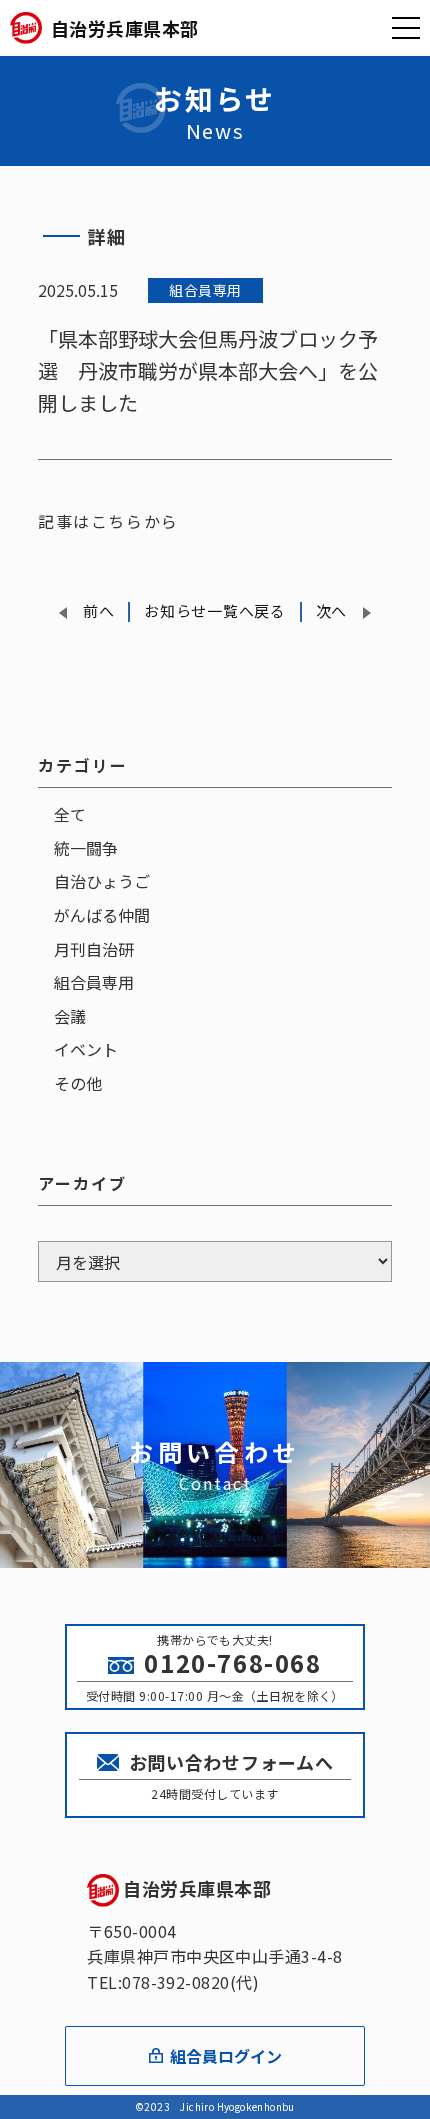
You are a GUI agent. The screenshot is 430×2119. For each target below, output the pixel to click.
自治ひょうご (102, 881)
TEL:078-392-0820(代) (173, 1982)
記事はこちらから (108, 521)
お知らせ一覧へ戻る (214, 610)
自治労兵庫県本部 (197, 1888)
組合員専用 (94, 982)
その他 (78, 1083)
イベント (86, 1049)
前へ (98, 610)
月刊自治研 (94, 949)
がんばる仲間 (102, 915)
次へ (331, 610)
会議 (70, 1016)
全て (70, 814)
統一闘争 (86, 848)
